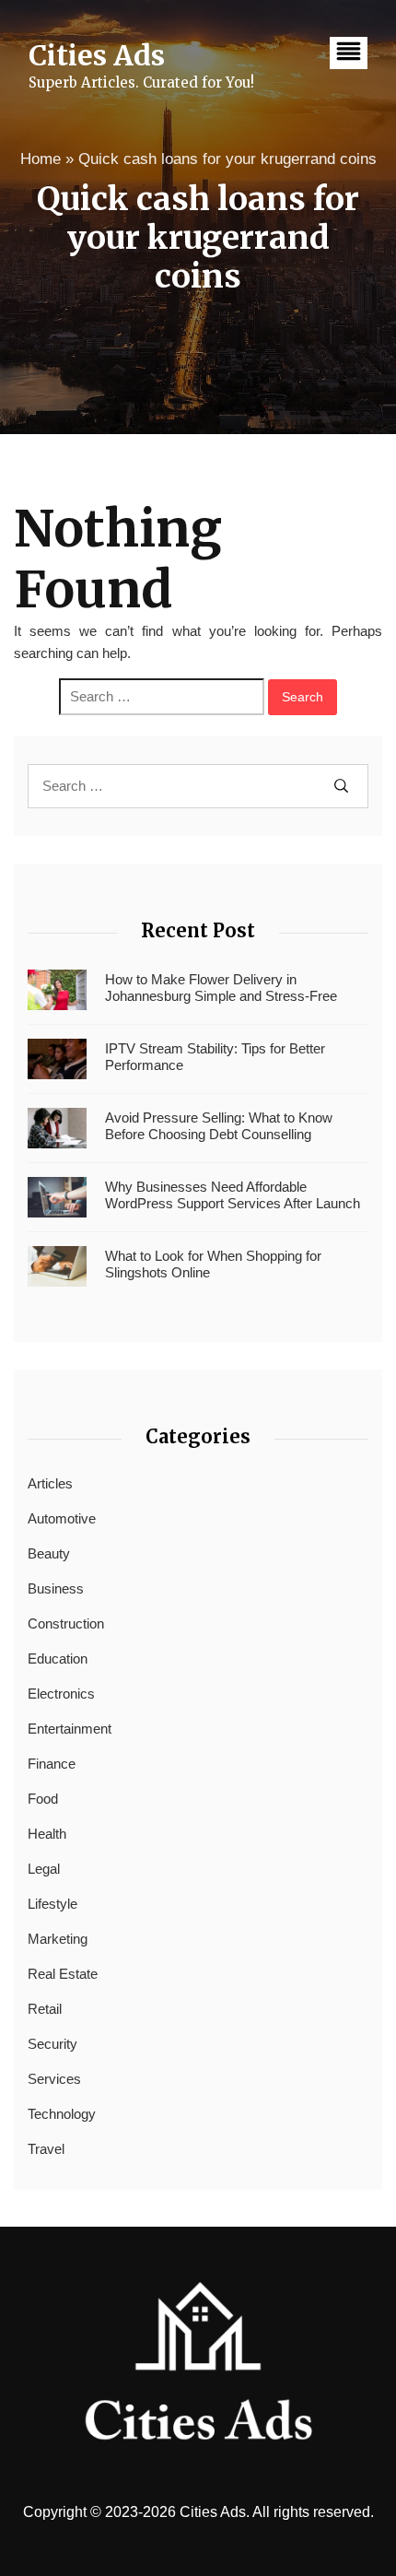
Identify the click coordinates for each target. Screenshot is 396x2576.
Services (54, 2079)
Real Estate (63, 1974)
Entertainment (70, 1729)
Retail (45, 2009)
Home (41, 159)
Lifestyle (52, 1904)
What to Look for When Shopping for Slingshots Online (213, 1264)
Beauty (49, 1553)
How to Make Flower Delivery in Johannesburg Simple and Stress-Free (221, 988)
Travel (46, 2149)
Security (52, 2044)
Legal (44, 1869)
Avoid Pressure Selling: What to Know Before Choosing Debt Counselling (219, 1126)
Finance (52, 1764)
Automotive (62, 1518)
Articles (50, 1483)
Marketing (58, 1939)
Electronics (61, 1694)
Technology (62, 2114)
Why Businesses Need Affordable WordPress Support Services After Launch (233, 1195)
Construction (66, 1623)
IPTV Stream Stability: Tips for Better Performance (215, 1057)
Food (43, 1799)
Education (58, 1659)
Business (56, 1588)
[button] (349, 53)
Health (47, 1834)
